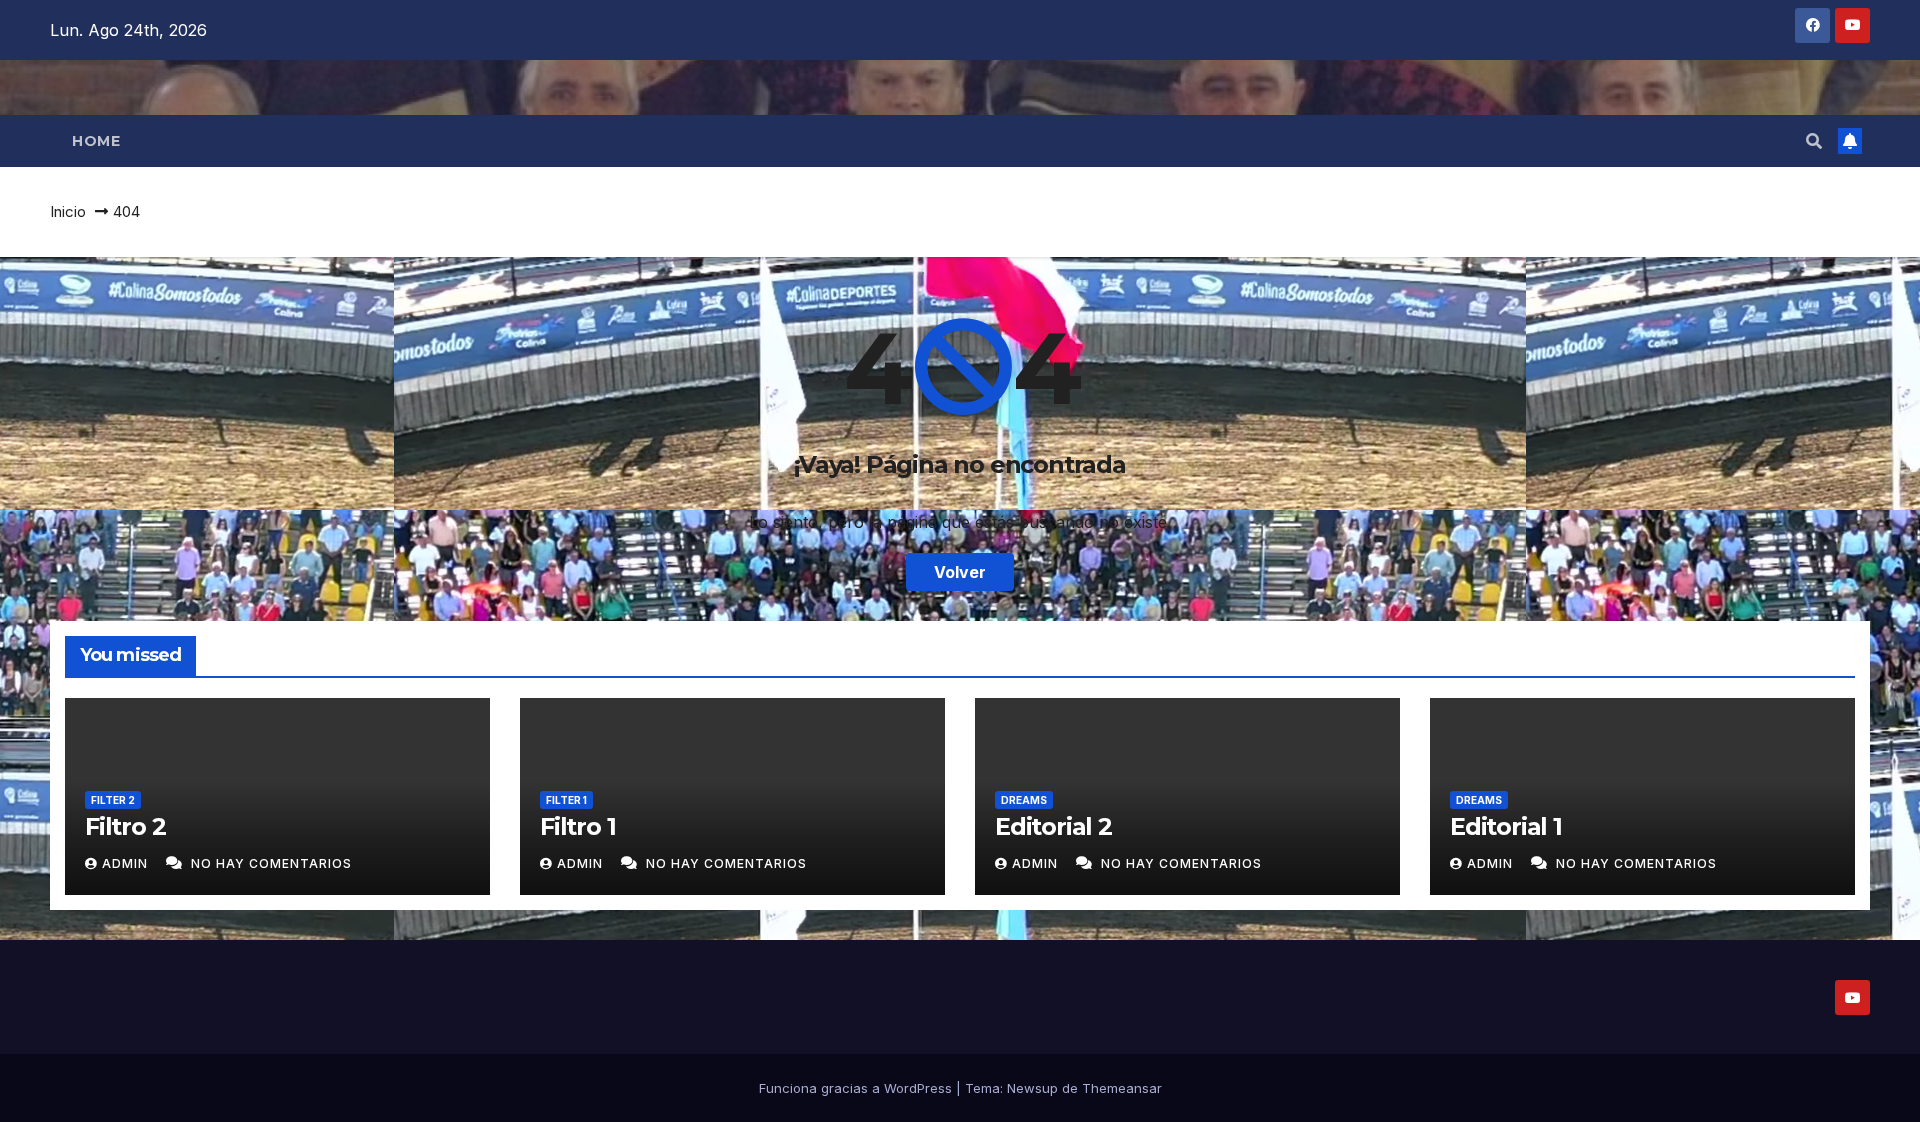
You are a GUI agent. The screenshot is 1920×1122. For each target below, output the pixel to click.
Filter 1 (566, 800)
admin (127, 863)
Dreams (1024, 800)
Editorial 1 (1506, 826)
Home (96, 141)
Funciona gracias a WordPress (857, 1088)
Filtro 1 (577, 826)
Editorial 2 (1053, 826)
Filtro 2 (125, 826)
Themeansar (1122, 1088)
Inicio (68, 211)
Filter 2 (113, 800)
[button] (1814, 141)
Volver (960, 572)
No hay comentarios (271, 863)
